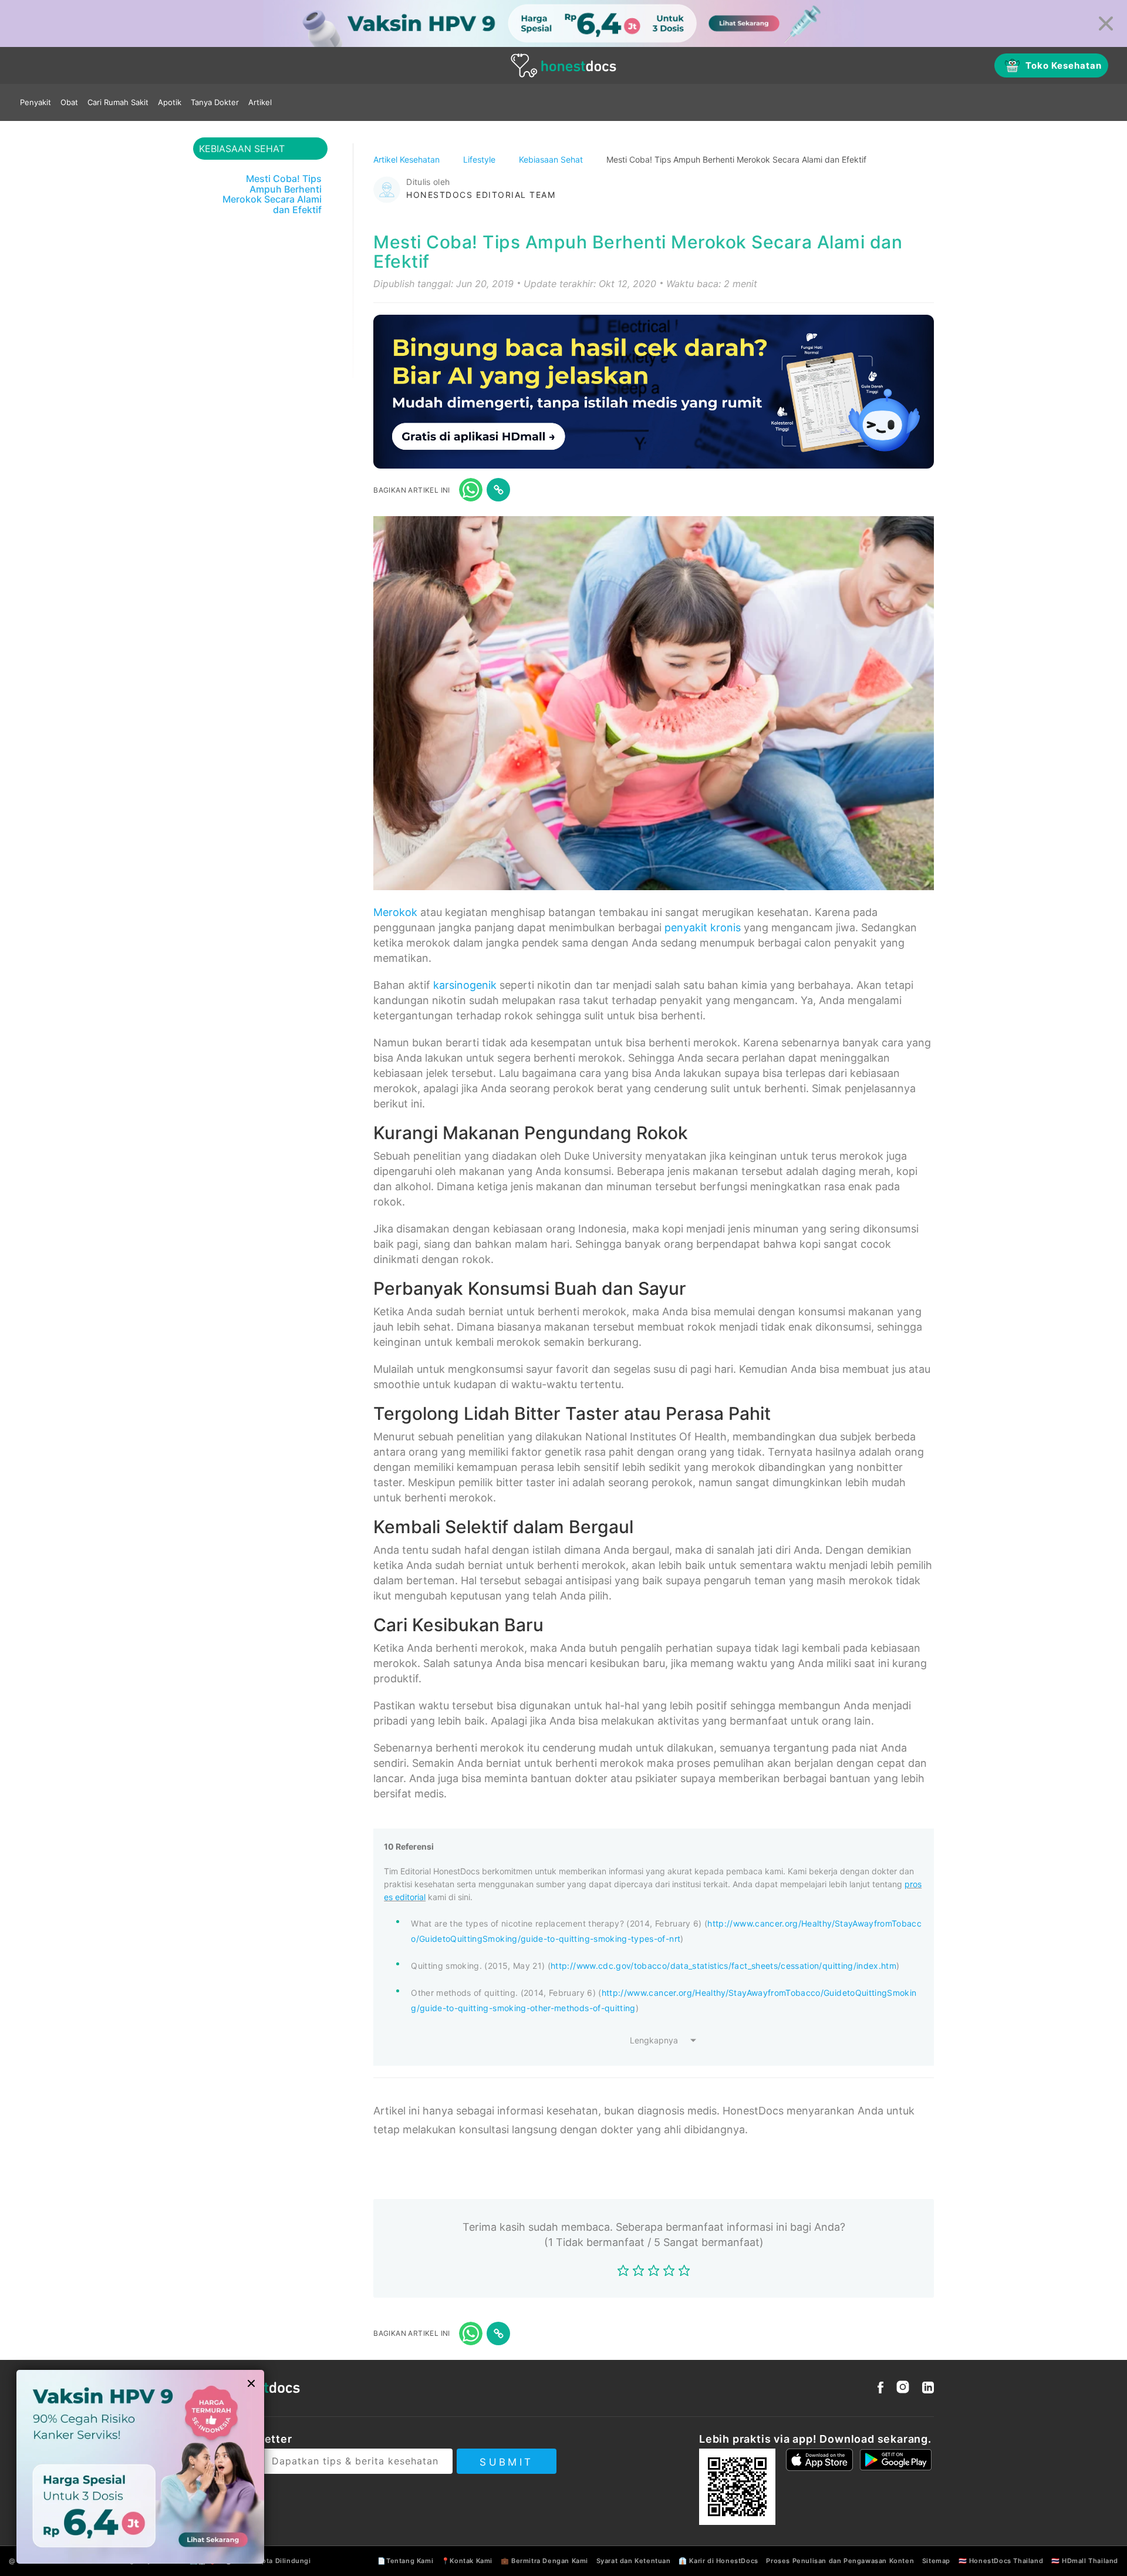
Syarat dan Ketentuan (634, 2561)
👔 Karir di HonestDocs (718, 2561)
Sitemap (936, 2561)
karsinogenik (465, 985)
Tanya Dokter (215, 102)
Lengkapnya (654, 2040)
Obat (69, 102)
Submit (506, 2462)
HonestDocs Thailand (1006, 2561)
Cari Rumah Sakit (118, 102)
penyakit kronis (703, 927)
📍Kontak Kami (467, 2561)
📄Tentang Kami (405, 2561)
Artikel (260, 102)
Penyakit (36, 102)
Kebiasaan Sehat (552, 159)
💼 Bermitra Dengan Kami (544, 2561)
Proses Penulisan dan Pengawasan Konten (840, 2561)
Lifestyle (480, 159)
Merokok (395, 912)
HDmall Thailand (1090, 2561)
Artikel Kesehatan (408, 159)
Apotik (170, 102)
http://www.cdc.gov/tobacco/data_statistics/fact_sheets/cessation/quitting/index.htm (723, 1966)
